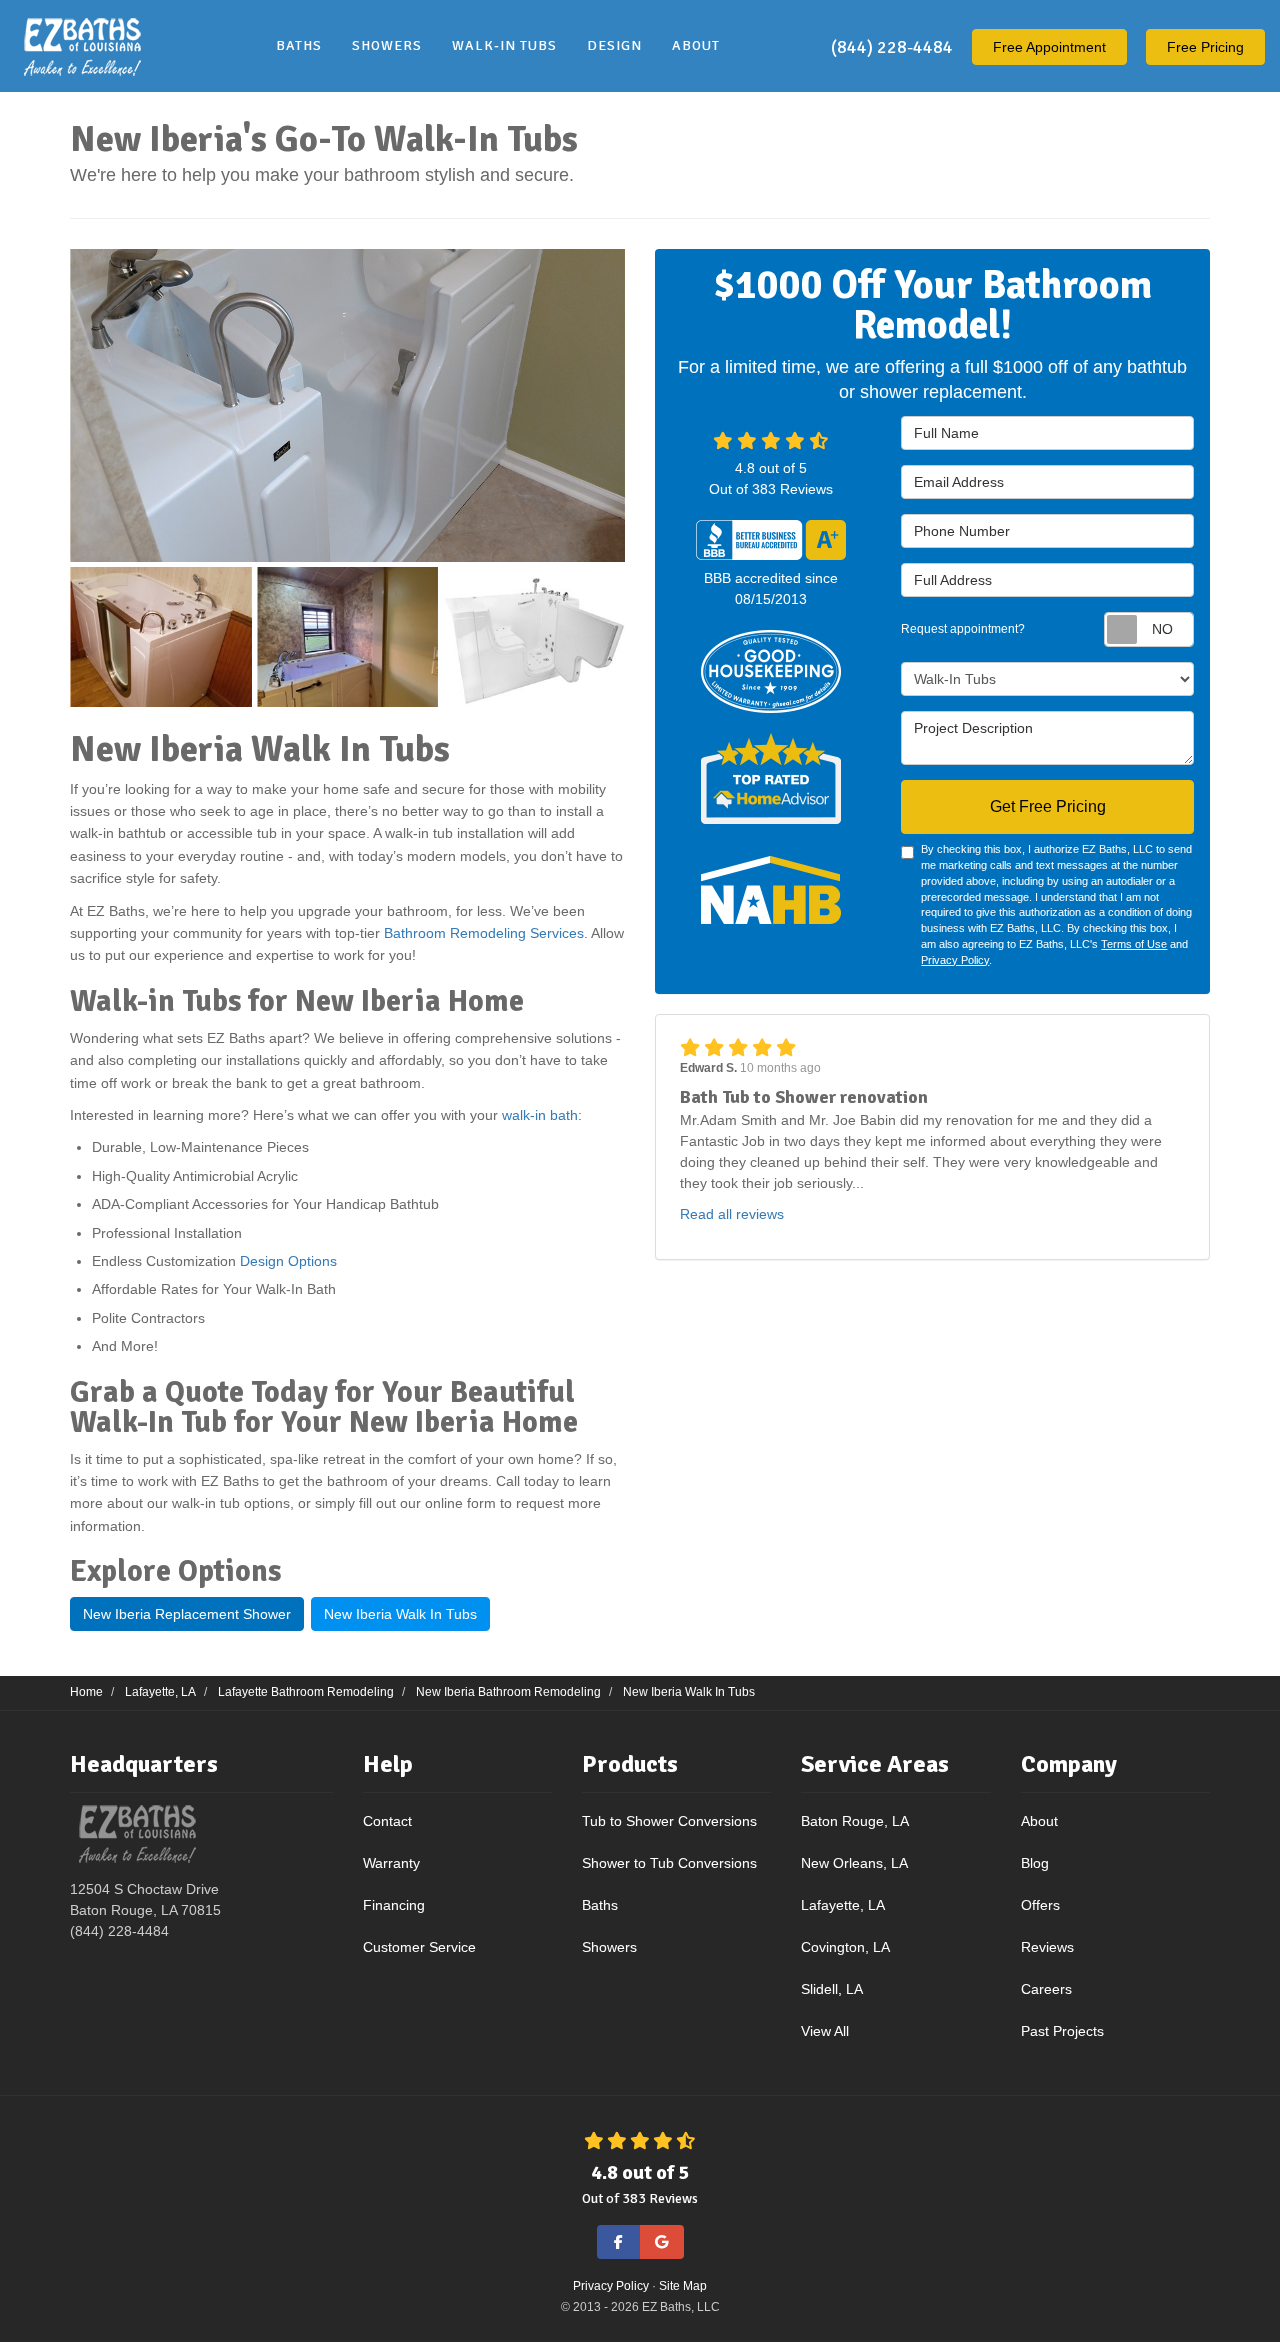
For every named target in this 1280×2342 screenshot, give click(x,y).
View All (825, 2031)
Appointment (1049, 47)
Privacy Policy (955, 960)
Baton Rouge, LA (855, 1821)
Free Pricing (1205, 47)
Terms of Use (1134, 944)
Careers (1046, 1989)
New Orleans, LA (854, 1863)
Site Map (683, 2286)
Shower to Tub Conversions (669, 1863)
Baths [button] (299, 45)
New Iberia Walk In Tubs (400, 1614)
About (1039, 1821)
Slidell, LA (832, 1989)
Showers (609, 1947)
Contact (387, 1821)
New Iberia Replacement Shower (187, 1614)
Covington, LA (845, 1947)
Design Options (288, 1261)
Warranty (391, 1863)
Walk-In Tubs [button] (504, 45)
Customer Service (419, 1947)
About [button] (696, 45)
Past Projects (1062, 2031)
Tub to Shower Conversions (669, 1821)
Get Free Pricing (1048, 806)
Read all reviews (732, 1214)
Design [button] (614, 45)
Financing (394, 1905)
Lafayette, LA (843, 1905)
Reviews (1047, 1947)
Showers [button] (387, 45)
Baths (600, 1905)
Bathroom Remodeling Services (484, 933)
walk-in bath (540, 1115)
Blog (1035, 1863)
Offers (1040, 1905)
